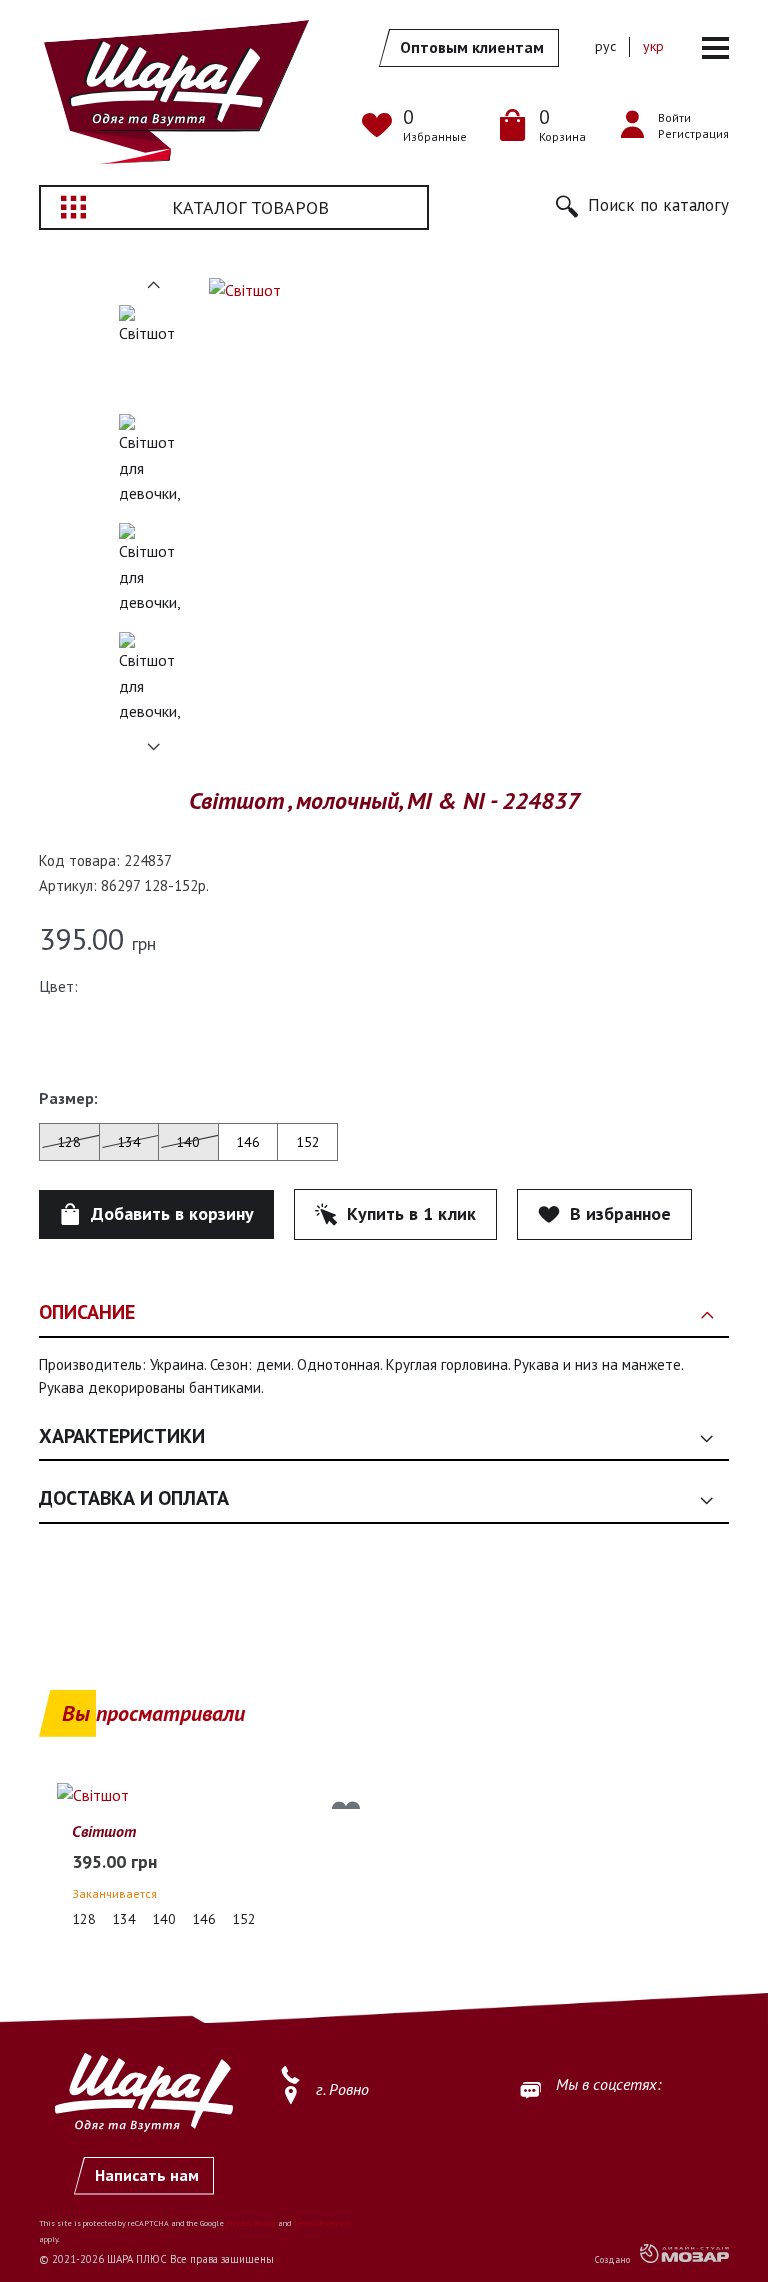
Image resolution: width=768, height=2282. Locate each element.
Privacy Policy (251, 2223)
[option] (154, 352)
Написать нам (147, 2175)
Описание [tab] (87, 1312)
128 (69, 1142)
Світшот (104, 1831)
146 (248, 1142)
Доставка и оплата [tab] (134, 1498)
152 (308, 1142)
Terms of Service (321, 2223)
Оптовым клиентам (472, 47)
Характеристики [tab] (122, 1436)
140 (188, 1142)
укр (653, 46)
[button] (642, 206)
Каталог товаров (250, 207)
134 (129, 1142)
